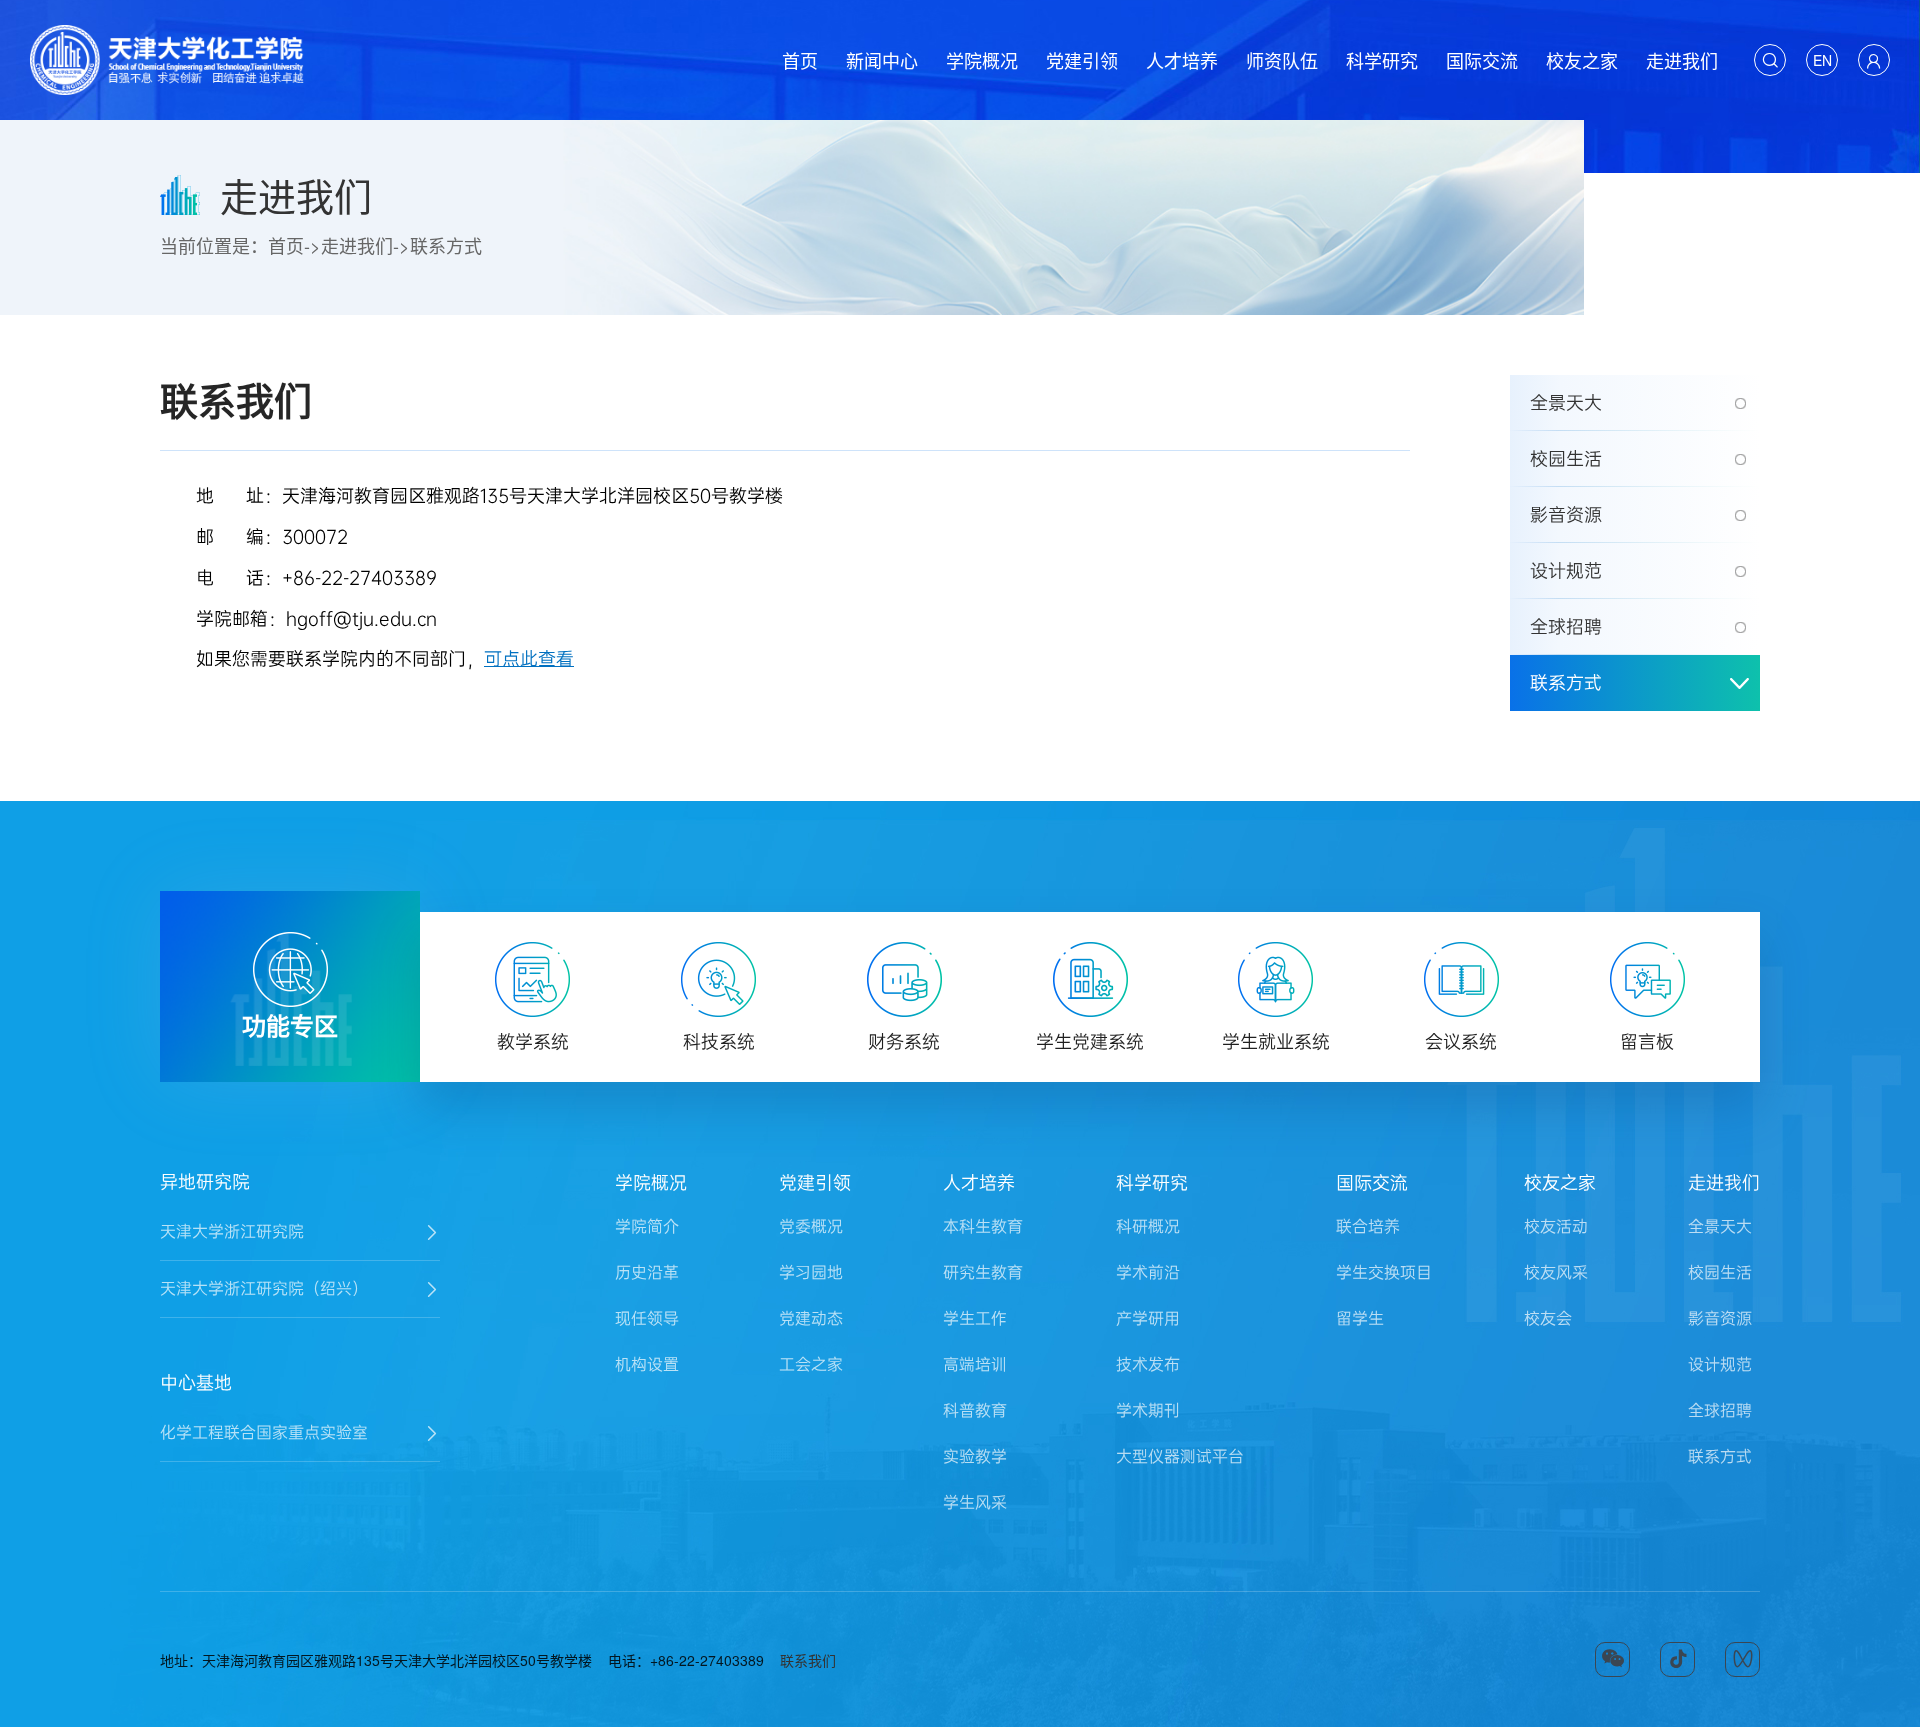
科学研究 (1382, 60)
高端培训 (975, 1364)
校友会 (1548, 1318)
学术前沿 (1148, 1272)
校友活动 (1556, 1226)
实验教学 (975, 1456)
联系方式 (446, 245)
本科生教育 (983, 1226)
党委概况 (811, 1226)
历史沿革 (647, 1272)
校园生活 (1566, 459)
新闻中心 (882, 60)
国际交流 (1482, 60)
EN (1822, 60)
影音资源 (1566, 515)
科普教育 (975, 1410)
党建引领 (1082, 60)
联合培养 (1368, 1226)
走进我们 (1682, 60)
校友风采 (1556, 1272)
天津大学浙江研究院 (232, 1231)
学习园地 (811, 1272)
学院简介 (647, 1226)
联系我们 (808, 1660)
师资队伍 (1282, 60)
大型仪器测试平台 (1180, 1456)
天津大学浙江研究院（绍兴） (264, 1288)
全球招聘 (1566, 627)
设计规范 (1566, 571)
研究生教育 (983, 1272)
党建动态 (811, 1318)
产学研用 (1148, 1318)
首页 (800, 60)
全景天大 (1566, 403)
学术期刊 (1148, 1410)
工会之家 (811, 1364)
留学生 (1360, 1318)
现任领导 (647, 1318)
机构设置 (647, 1364)
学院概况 (982, 60)
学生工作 (975, 1318)
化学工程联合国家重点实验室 (264, 1432)
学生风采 (975, 1502)
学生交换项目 (1384, 1272)
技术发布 (1148, 1364)
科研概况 (1148, 1226)
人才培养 (1182, 60)
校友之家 (1582, 60)
